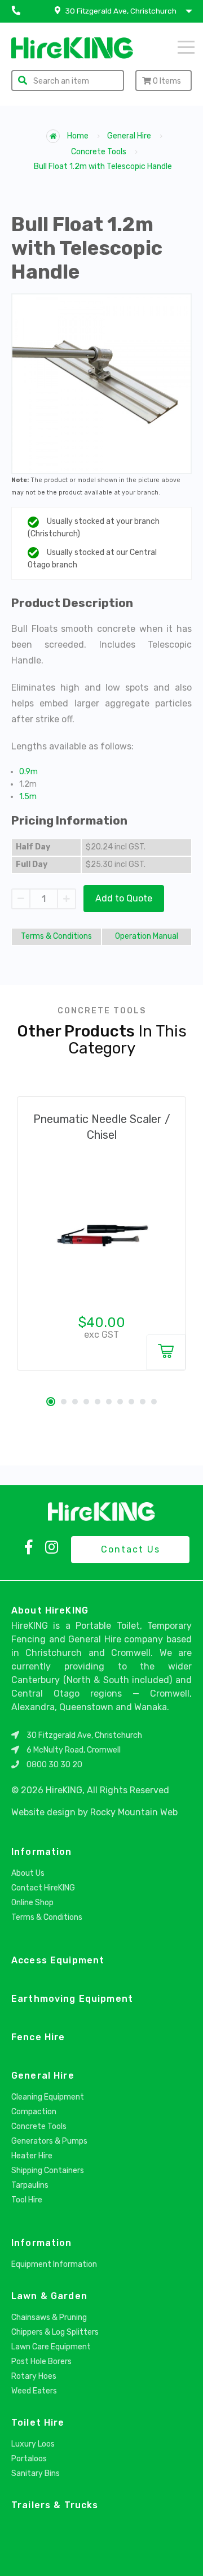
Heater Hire (32, 2156)
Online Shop (32, 1903)
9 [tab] (143, 1402)
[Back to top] (185, 2555)
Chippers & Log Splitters (55, 2332)
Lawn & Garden (49, 2296)
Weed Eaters (34, 2391)
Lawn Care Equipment (51, 2347)
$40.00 (102, 1322)
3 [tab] (75, 1402)
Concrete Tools (99, 152)
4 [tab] (86, 1402)
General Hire (129, 136)
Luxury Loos (33, 2444)
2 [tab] (64, 1402)
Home (77, 136)
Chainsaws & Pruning (49, 2317)
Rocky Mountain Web (134, 1812)
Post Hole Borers (41, 2362)
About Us (28, 1873)
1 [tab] (51, 1402)
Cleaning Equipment (48, 2097)
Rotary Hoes (34, 2376)
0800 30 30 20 (54, 1765)
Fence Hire (38, 2037)
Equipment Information (54, 2264)
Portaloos (29, 2459)
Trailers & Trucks (55, 2505)
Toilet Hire (38, 2423)
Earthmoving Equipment (72, 1999)
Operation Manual (147, 936)
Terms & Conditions (56, 936)
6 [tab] (109, 1402)
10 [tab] (154, 1402)
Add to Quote (124, 898)
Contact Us (131, 1549)
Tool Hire (27, 2200)
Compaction (34, 2112)
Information (42, 1852)
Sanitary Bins (36, 2473)
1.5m (28, 797)
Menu (171, 46)
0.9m (28, 772)
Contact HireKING (43, 1888)
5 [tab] (98, 1402)
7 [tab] (120, 1402)
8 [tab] (131, 1402)
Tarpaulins (30, 2185)
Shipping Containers (48, 2170)
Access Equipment (58, 1960)
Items (167, 81)
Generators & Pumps (49, 2141)
